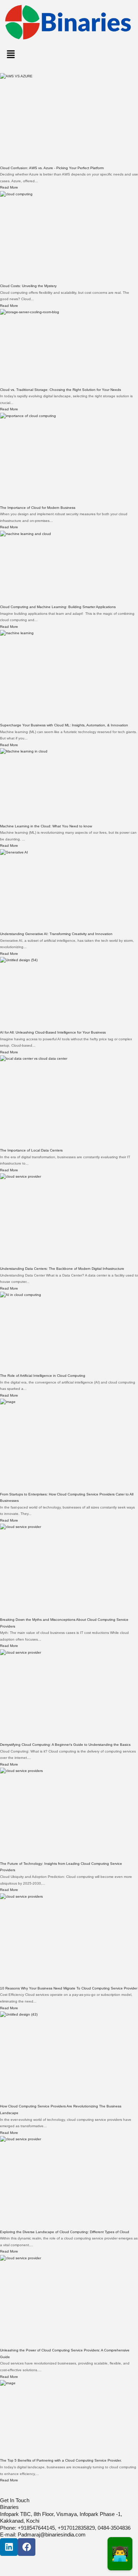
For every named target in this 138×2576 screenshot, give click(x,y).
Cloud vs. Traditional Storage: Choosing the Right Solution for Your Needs (61, 390)
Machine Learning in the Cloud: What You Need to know (46, 826)
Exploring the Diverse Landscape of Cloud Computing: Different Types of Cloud (65, 2232)
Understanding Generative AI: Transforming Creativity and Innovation (56, 934)
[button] (69, 55)
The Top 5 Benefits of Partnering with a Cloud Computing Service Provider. (61, 2460)
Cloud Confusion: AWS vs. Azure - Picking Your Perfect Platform (52, 168)
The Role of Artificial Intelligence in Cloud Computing (43, 1376)
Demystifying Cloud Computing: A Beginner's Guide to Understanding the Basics (65, 1745)
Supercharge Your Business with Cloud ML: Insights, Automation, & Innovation (64, 725)
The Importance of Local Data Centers (31, 1150)
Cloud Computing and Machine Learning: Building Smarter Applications (58, 607)
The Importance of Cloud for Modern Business (38, 508)
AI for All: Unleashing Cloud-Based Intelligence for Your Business (53, 1032)
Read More (9, 187)
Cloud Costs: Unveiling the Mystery (28, 286)
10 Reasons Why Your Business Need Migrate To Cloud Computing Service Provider (69, 1988)
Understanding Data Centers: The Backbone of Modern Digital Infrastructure (62, 1269)
